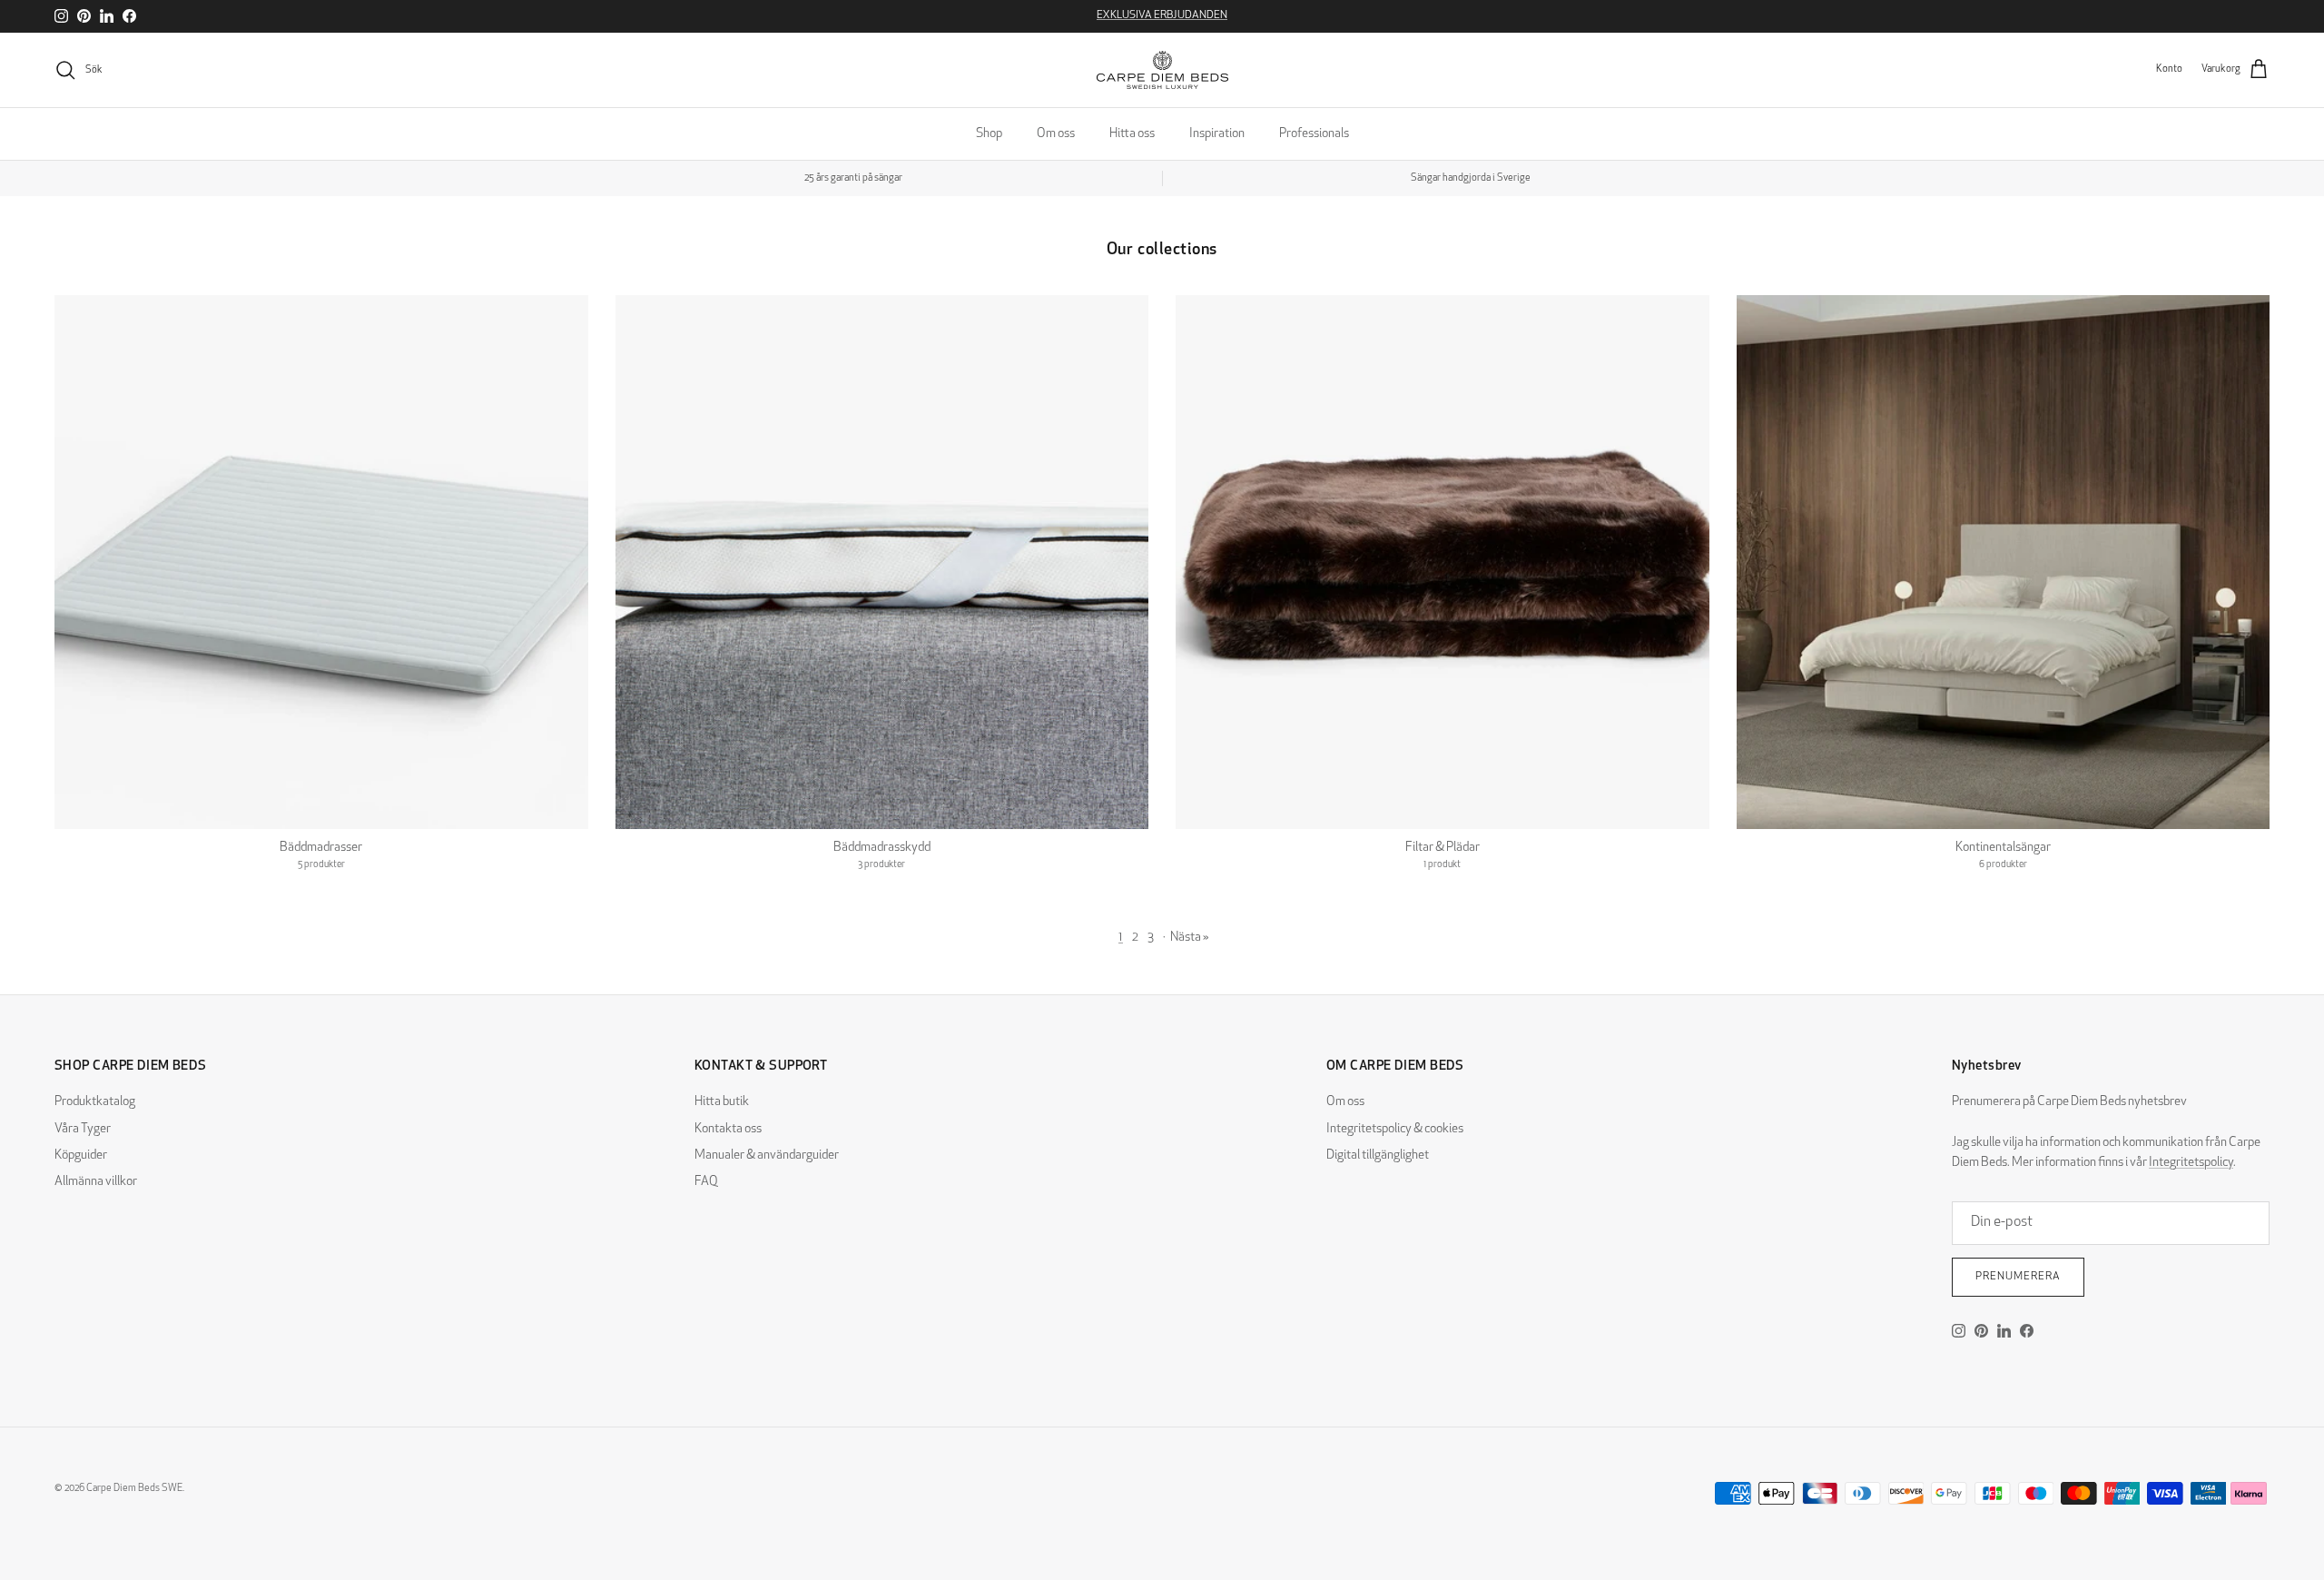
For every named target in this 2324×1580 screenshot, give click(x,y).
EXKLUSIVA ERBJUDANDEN (1162, 15)
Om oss (1056, 134)
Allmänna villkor (96, 1182)
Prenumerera (2018, 1277)
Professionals (1314, 134)
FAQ (706, 1182)
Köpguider (81, 1155)
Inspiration (1217, 134)
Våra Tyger (83, 1129)
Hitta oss (1132, 134)
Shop (989, 134)
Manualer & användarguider (767, 1155)
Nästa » (1190, 938)
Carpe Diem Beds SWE (134, 1489)
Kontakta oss (728, 1129)
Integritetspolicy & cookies (1395, 1129)
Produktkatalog (95, 1102)
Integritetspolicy (2191, 1163)
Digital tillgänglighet (1378, 1155)
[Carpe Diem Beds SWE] (1162, 70)
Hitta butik (722, 1102)
